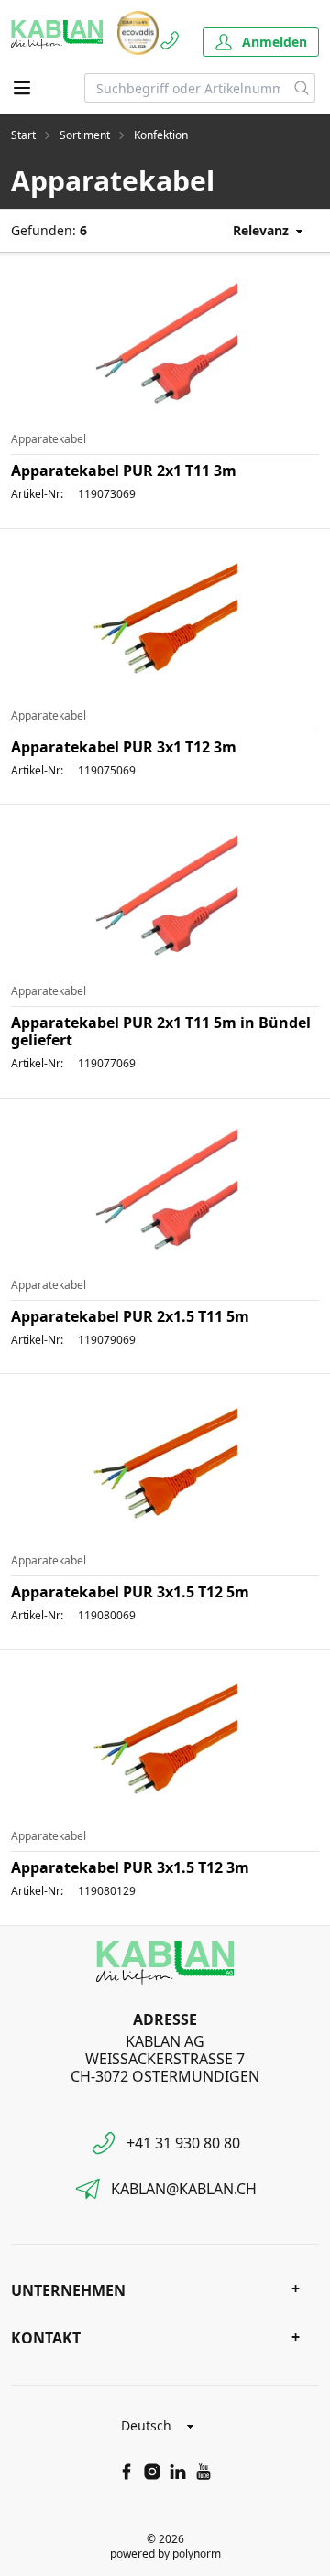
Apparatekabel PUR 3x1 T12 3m (124, 747)
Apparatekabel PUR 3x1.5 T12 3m (130, 1867)
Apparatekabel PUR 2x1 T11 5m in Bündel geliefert (161, 1031)
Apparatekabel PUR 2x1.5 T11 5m (130, 1316)
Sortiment (85, 135)
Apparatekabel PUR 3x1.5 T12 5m (130, 1592)
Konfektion (161, 135)
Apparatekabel (49, 439)
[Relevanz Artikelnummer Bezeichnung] (254, 230)
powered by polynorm (165, 2554)
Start (23, 135)
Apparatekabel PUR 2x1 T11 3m (124, 471)
